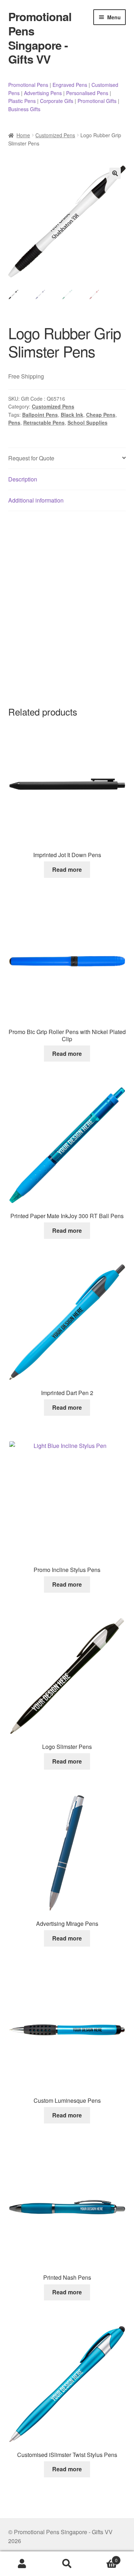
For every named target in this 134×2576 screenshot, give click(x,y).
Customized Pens (55, 135)
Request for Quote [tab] (31, 458)
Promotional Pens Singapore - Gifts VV (40, 38)
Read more (67, 869)
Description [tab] (23, 479)
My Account (22, 2564)
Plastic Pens (22, 101)
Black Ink (72, 415)
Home (23, 135)
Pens (14, 422)
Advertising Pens (43, 93)
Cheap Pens (101, 415)
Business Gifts (24, 109)
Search (67, 2564)
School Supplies (88, 422)
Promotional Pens (28, 85)
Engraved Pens (70, 85)
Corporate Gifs (57, 101)
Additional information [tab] (36, 500)
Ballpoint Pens (40, 415)
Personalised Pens (87, 93)
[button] (115, 173)
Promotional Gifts (97, 101)
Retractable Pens (44, 422)
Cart (103, 2558)
